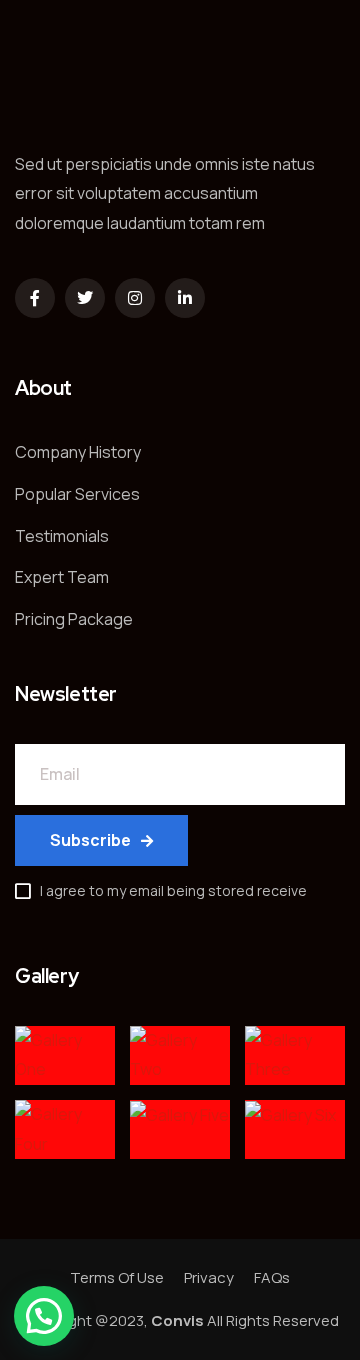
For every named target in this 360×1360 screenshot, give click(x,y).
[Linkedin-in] (185, 298)
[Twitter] (85, 298)
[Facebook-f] (35, 298)
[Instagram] (135, 298)
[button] (44, 1316)
